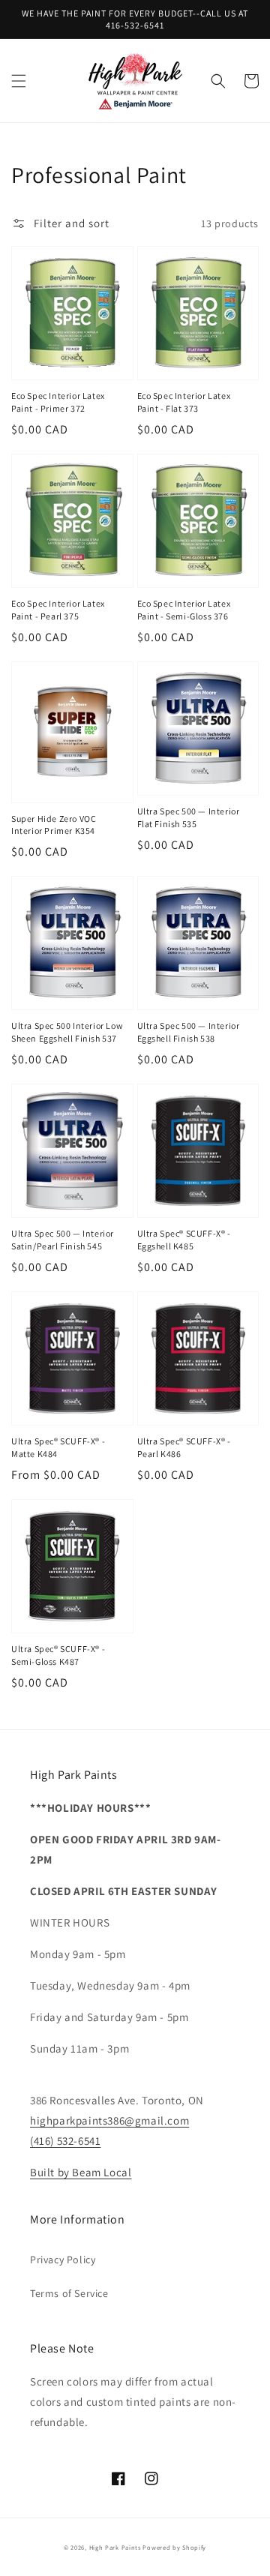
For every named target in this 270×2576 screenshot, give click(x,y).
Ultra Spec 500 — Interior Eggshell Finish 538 (189, 1032)
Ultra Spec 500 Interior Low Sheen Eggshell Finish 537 (67, 1032)
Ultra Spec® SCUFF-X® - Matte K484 (58, 1447)
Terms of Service (69, 2293)
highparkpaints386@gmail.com (109, 2120)
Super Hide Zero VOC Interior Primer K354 (54, 825)
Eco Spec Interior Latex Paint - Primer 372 (58, 402)
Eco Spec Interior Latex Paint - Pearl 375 (58, 610)
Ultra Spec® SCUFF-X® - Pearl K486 (184, 1447)
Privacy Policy (63, 2260)
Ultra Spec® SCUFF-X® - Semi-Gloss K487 (58, 1655)
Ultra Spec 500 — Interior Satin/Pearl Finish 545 (63, 1240)
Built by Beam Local (81, 2172)
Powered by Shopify (174, 2547)
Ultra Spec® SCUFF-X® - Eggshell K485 (184, 1240)
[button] (19, 81)
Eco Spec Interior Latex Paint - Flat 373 (184, 402)
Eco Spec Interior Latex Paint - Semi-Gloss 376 (184, 610)
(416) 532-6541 (65, 2141)
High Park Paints (115, 2547)
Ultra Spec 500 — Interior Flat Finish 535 (189, 817)
